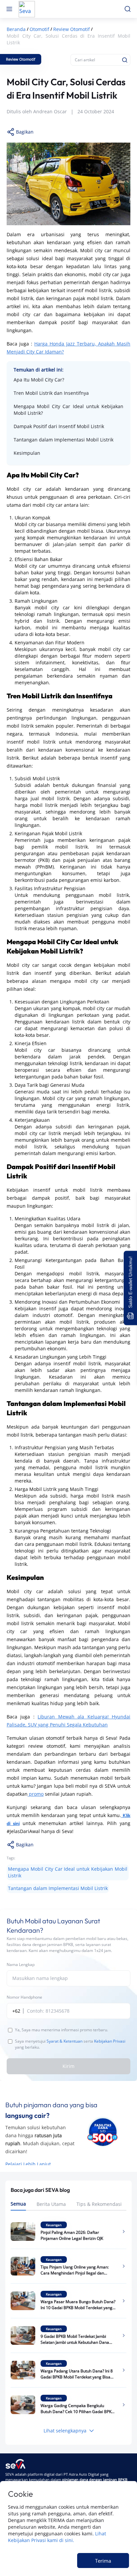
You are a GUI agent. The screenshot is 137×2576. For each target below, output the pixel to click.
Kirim (68, 2066)
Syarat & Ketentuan (65, 2041)
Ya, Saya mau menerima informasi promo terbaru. (62, 2030)
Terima (103, 2561)
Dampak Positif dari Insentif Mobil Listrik (59, 426)
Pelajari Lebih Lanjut (28, 2164)
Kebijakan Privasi (110, 2041)
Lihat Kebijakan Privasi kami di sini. (57, 2537)
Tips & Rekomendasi (99, 2204)
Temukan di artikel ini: (39, 370)
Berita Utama (51, 2204)
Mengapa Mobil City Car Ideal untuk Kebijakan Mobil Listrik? (68, 410)
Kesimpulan (27, 453)
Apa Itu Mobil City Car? (39, 380)
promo (36, 1794)
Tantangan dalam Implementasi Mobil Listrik (64, 440)
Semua (18, 2204)
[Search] (125, 60)
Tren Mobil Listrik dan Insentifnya (51, 393)
